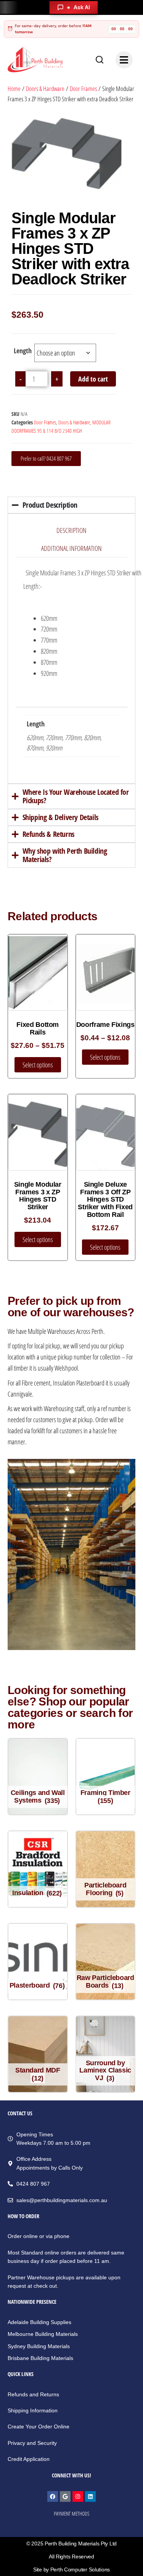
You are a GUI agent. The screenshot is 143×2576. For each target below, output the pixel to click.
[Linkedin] (90, 2496)
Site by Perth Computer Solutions (71, 2570)
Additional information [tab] (71, 548)
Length (23, 351)
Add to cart (93, 379)
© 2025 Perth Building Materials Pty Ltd (71, 2544)
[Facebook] (53, 2496)
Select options (38, 1065)
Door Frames (83, 89)
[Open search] (100, 60)
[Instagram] (78, 2496)
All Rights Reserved (71, 2557)
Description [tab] (71, 530)
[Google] (65, 2496)
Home (14, 89)
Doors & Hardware (45, 89)
